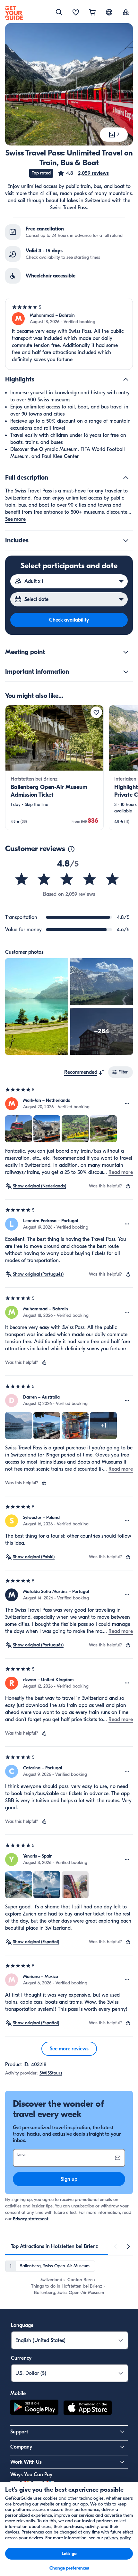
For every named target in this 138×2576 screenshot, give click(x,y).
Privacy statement (31, 2219)
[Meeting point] (126, 652)
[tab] (54, 2246)
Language (22, 2325)
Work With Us (26, 2462)
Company (21, 2447)
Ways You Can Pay (31, 2475)
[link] (54, 768)
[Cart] (92, 13)
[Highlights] (126, 379)
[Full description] (126, 478)
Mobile (18, 2393)
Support (19, 2432)
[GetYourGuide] (14, 13)
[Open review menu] (127, 1104)
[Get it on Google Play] (34, 2409)
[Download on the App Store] (88, 2409)
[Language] (109, 12)
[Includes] (126, 540)
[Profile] (126, 13)
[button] (83, 173)
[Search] (59, 12)
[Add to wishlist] (96, 712)
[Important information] (126, 672)
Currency (21, 2358)
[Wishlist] (76, 13)
